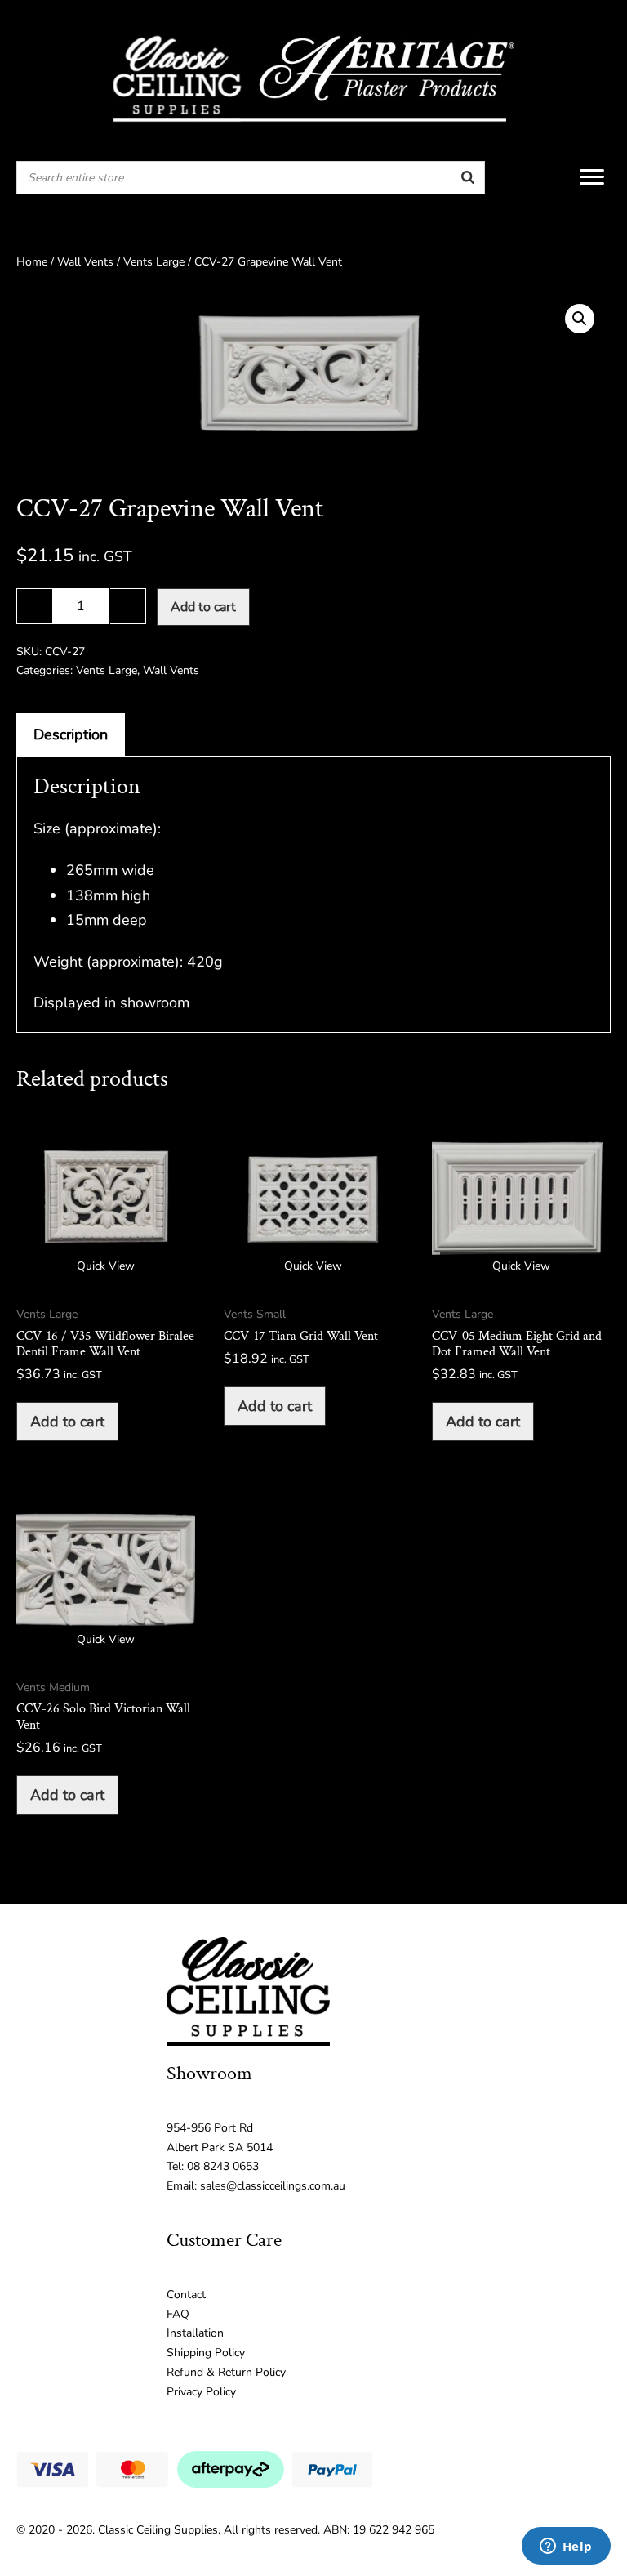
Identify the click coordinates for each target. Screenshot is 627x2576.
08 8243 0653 (223, 2166)
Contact (186, 2295)
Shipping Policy (206, 2353)
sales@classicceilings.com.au (273, 2186)
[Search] (468, 178)
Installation (195, 2333)
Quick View (106, 1266)
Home (32, 262)
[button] (580, 319)
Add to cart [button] (67, 1422)
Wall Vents (85, 262)
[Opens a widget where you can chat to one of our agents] (566, 2547)
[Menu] (592, 177)
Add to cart (203, 607)
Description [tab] (71, 734)
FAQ (178, 2314)
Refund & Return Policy (226, 2372)
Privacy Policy (201, 2392)
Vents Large (154, 262)
